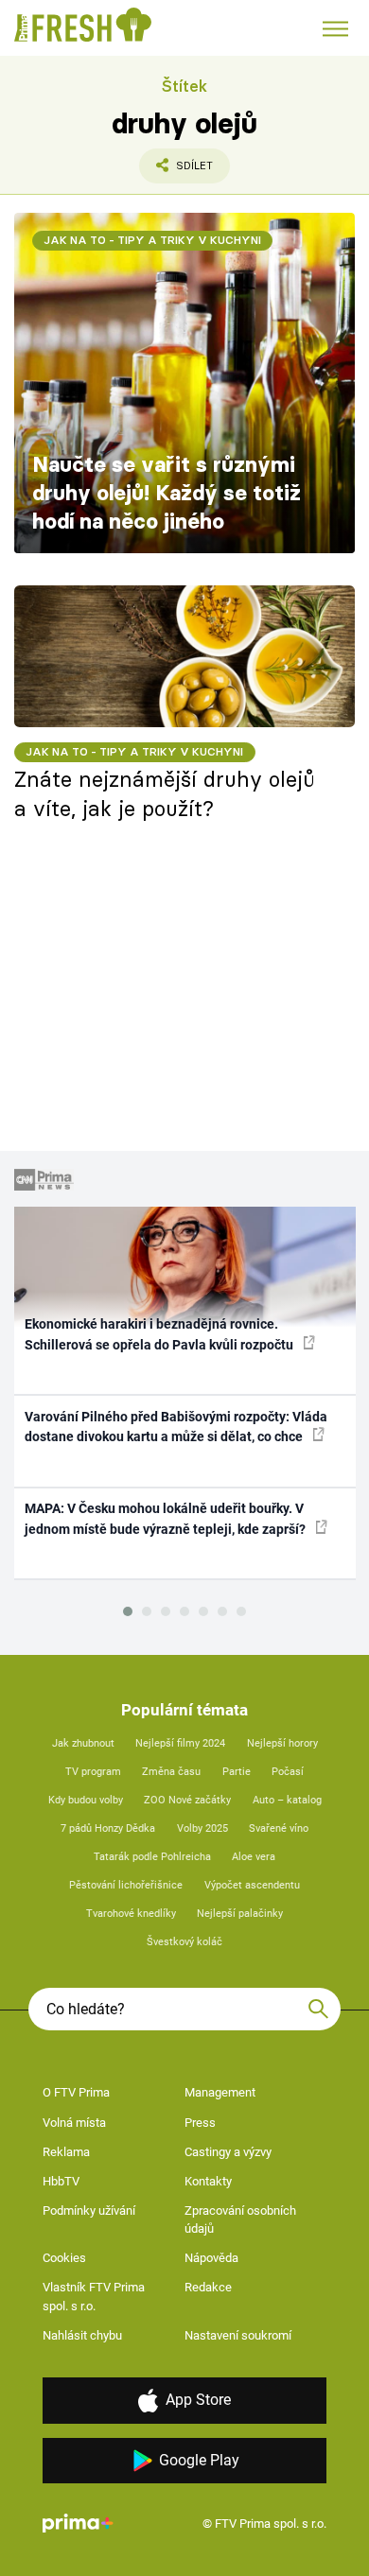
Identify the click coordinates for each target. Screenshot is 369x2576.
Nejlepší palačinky (240, 1914)
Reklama (66, 2152)
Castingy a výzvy (228, 2152)
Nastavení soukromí (238, 2335)
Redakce (208, 2287)
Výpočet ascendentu (252, 1885)
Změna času (171, 1772)
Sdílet (176, 171)
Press (200, 2123)
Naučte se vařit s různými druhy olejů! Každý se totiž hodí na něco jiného (167, 493)
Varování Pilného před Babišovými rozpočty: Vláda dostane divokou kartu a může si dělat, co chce (176, 1427)
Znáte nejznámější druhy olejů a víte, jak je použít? (165, 794)
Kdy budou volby (86, 1800)
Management (220, 2092)
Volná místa (74, 2123)
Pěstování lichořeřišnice (126, 1885)
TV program (93, 1772)
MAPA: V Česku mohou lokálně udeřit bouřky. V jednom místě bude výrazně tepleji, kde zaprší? (167, 1518)
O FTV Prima (76, 2092)
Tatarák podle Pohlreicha (152, 1857)
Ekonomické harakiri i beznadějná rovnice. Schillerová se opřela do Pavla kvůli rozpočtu (160, 1334)
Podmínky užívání (89, 2210)
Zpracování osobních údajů (240, 2220)
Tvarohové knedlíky (131, 1914)
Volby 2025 (202, 1828)
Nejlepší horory (282, 1743)
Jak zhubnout (83, 1743)
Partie (237, 1772)
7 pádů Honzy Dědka (108, 1828)
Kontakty (208, 2181)
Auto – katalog (287, 1800)
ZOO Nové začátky (187, 1800)
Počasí (288, 1772)
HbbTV (61, 2181)
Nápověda (211, 2258)
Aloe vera (254, 1857)
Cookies (64, 2258)
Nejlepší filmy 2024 (180, 1743)
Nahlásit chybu (82, 2335)
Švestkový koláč (184, 1942)
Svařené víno (279, 1828)
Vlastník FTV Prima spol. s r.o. (94, 2297)
